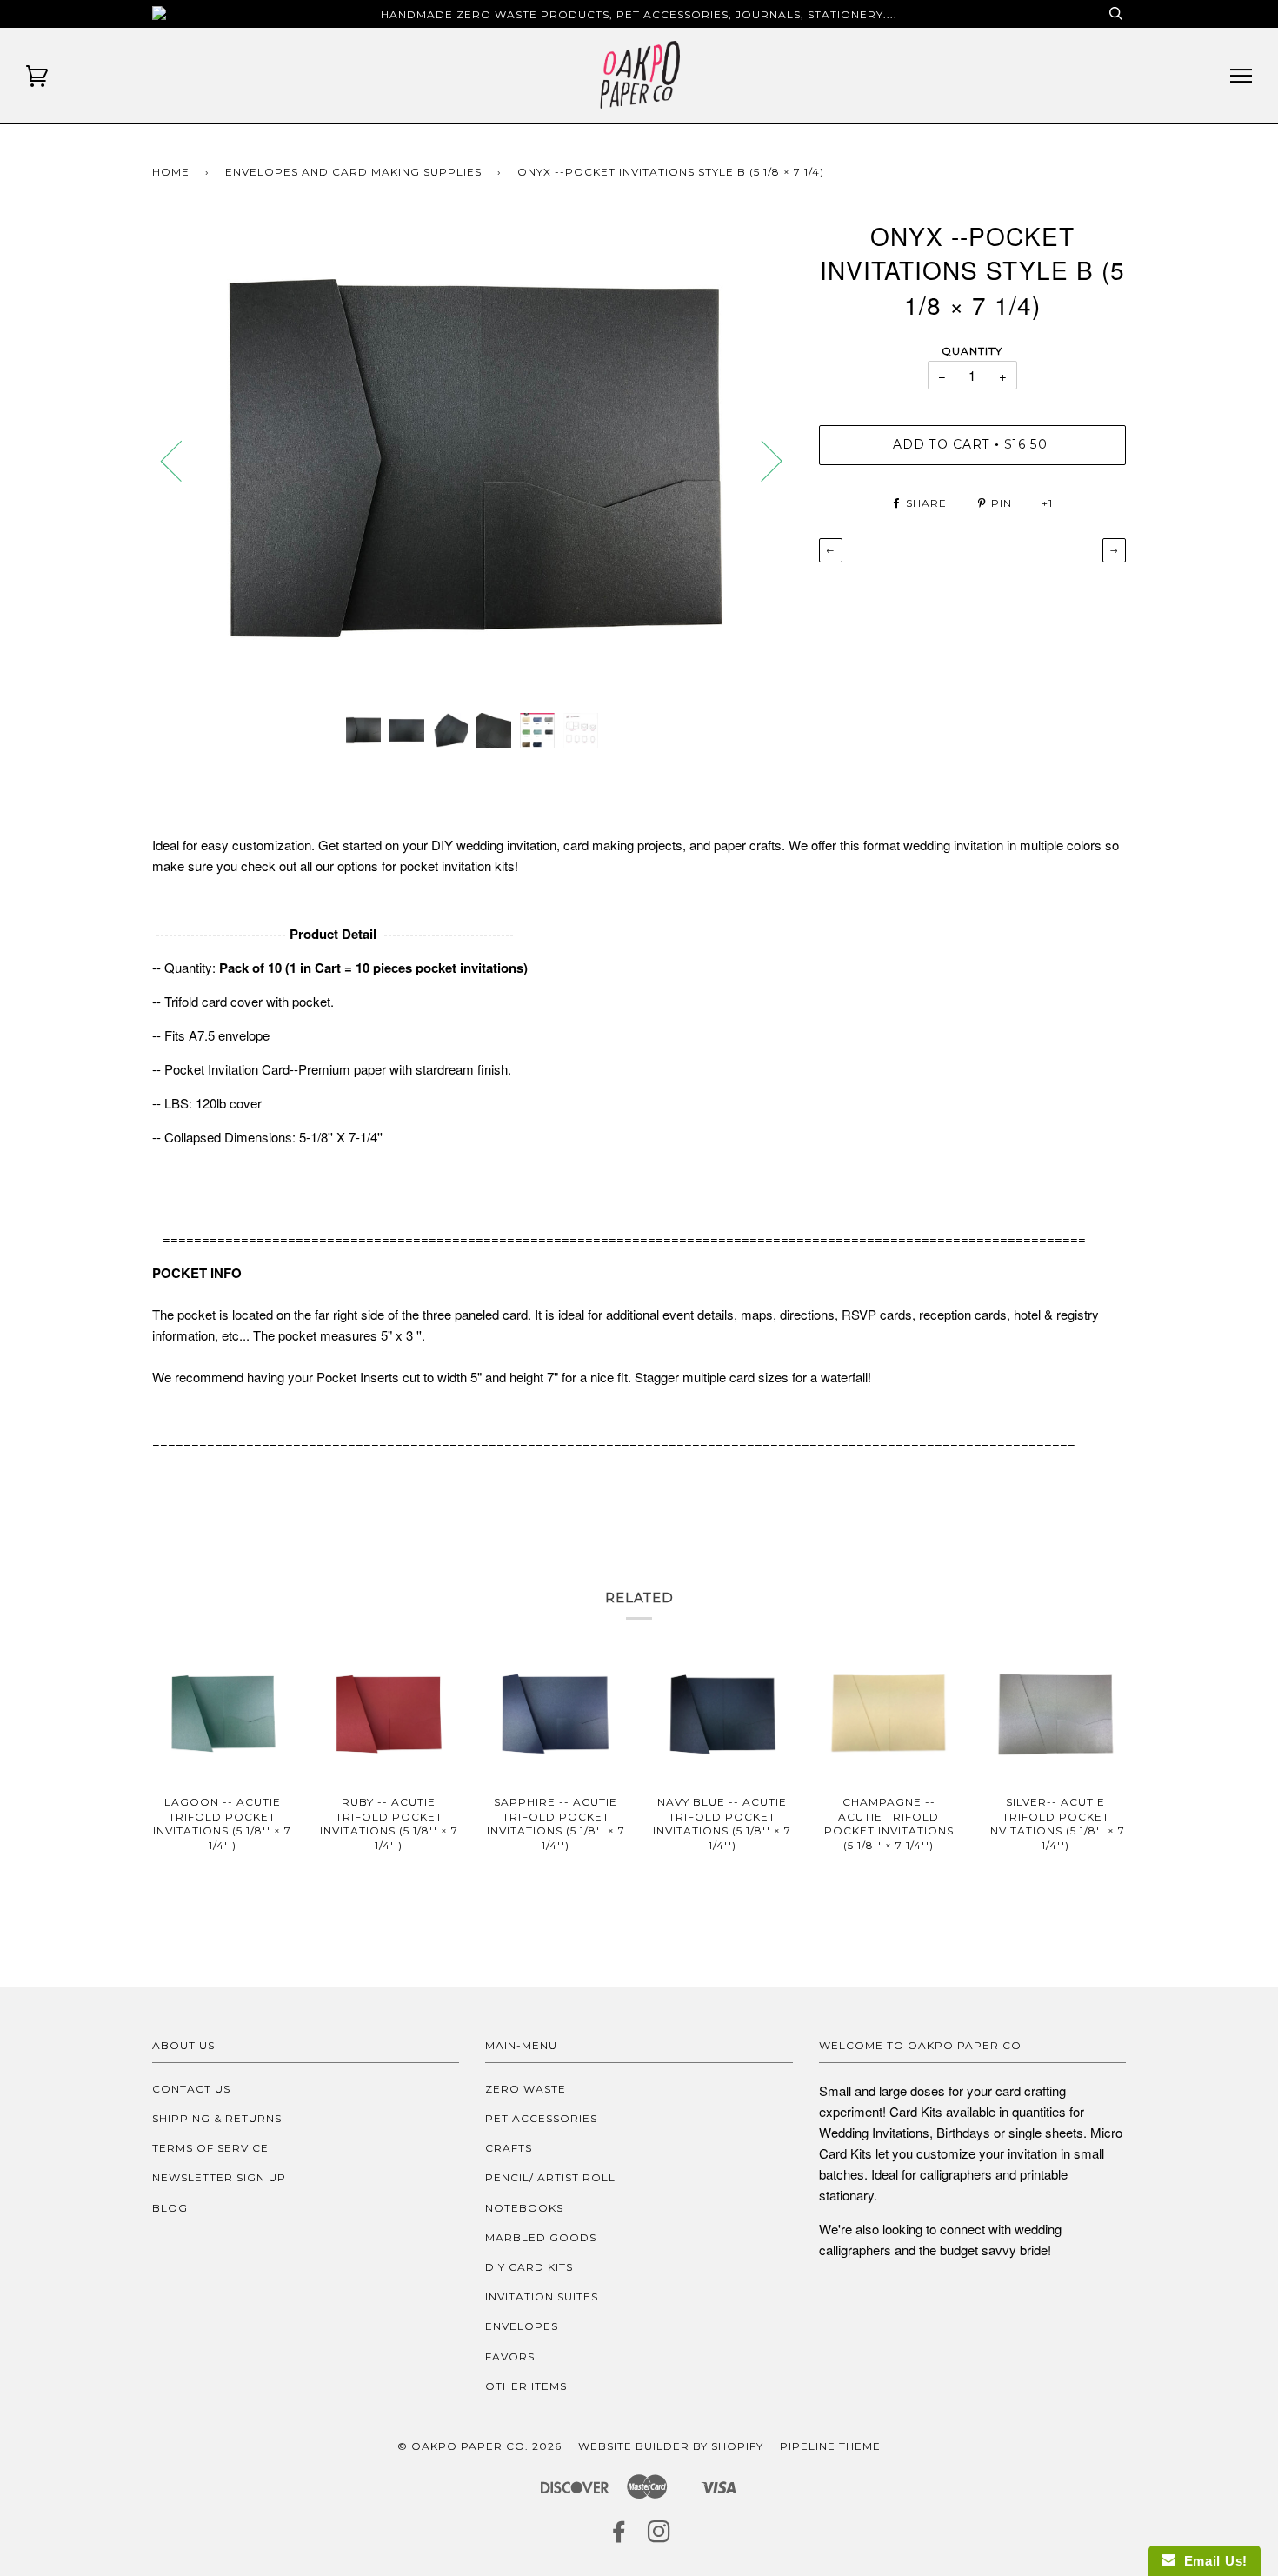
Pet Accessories (541, 2118)
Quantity (972, 351)
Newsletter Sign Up (219, 2177)
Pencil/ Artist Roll (550, 2177)
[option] (473, 459)
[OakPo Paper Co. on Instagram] (659, 2536)
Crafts (509, 2148)
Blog (170, 2208)
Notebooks (524, 2208)
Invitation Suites (542, 2296)
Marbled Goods (541, 2237)
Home (171, 172)
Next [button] (761, 460)
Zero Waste (526, 2089)
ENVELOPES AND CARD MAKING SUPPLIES (353, 172)
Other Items (526, 2386)
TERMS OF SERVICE (210, 2148)
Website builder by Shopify (671, 2446)
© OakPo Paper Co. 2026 (479, 2446)
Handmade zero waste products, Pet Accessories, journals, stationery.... (639, 14)
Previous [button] (182, 460)
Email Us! (1211, 2561)
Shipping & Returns (217, 2118)
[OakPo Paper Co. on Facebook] (619, 2536)
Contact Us (191, 2089)
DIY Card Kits (529, 2267)
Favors (510, 2356)
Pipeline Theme (830, 2446)
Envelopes (522, 2326)
